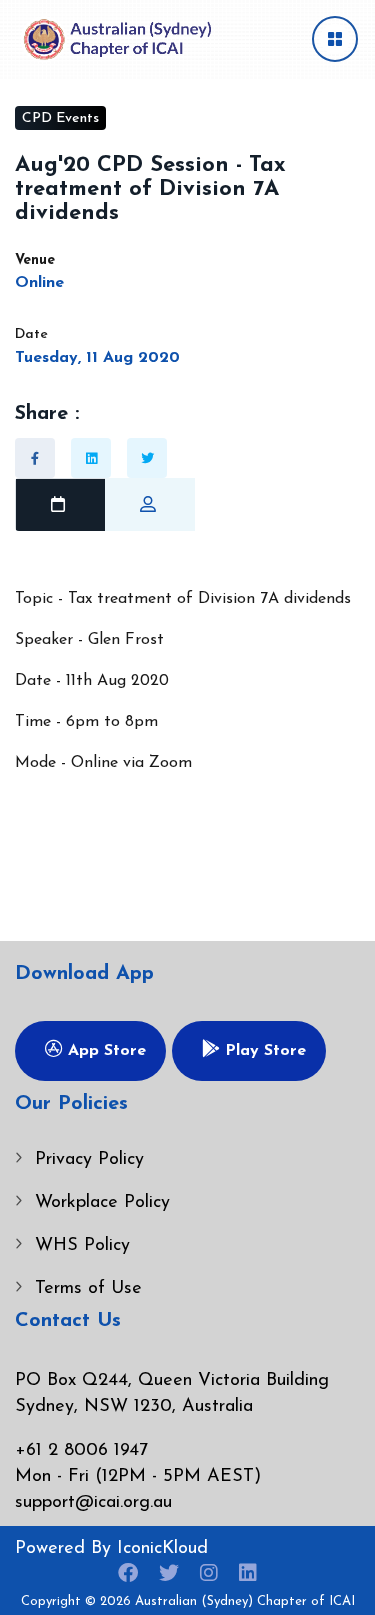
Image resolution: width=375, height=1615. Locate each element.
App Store (104, 1051)
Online (39, 283)
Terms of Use (88, 1289)
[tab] (60, 505)
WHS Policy (82, 1246)
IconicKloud (162, 1549)
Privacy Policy (89, 1160)
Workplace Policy (102, 1203)
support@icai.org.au (93, 1503)
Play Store (263, 1051)
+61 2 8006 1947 (81, 1451)
